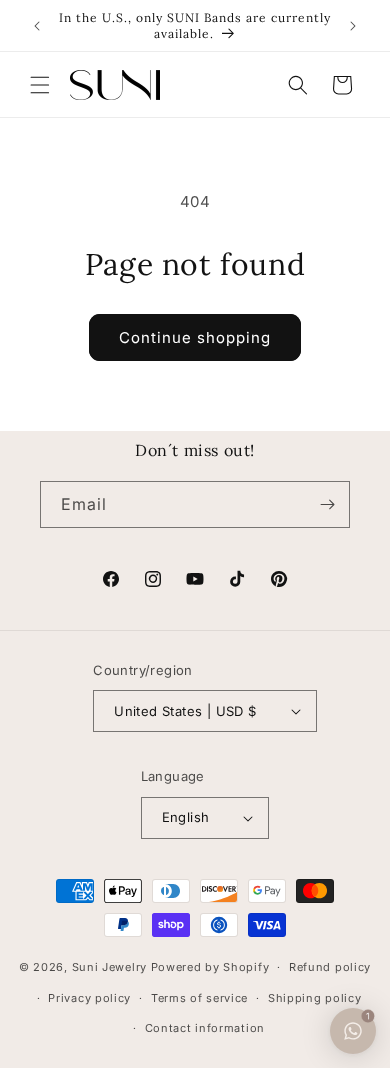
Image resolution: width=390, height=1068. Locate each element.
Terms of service (199, 998)
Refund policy (330, 967)
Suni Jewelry (109, 967)
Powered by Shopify (210, 967)
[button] (40, 85)
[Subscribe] (327, 504)
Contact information (205, 1028)
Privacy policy (89, 998)
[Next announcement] (353, 26)
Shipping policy (315, 998)
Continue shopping (195, 337)
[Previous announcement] (37, 26)
